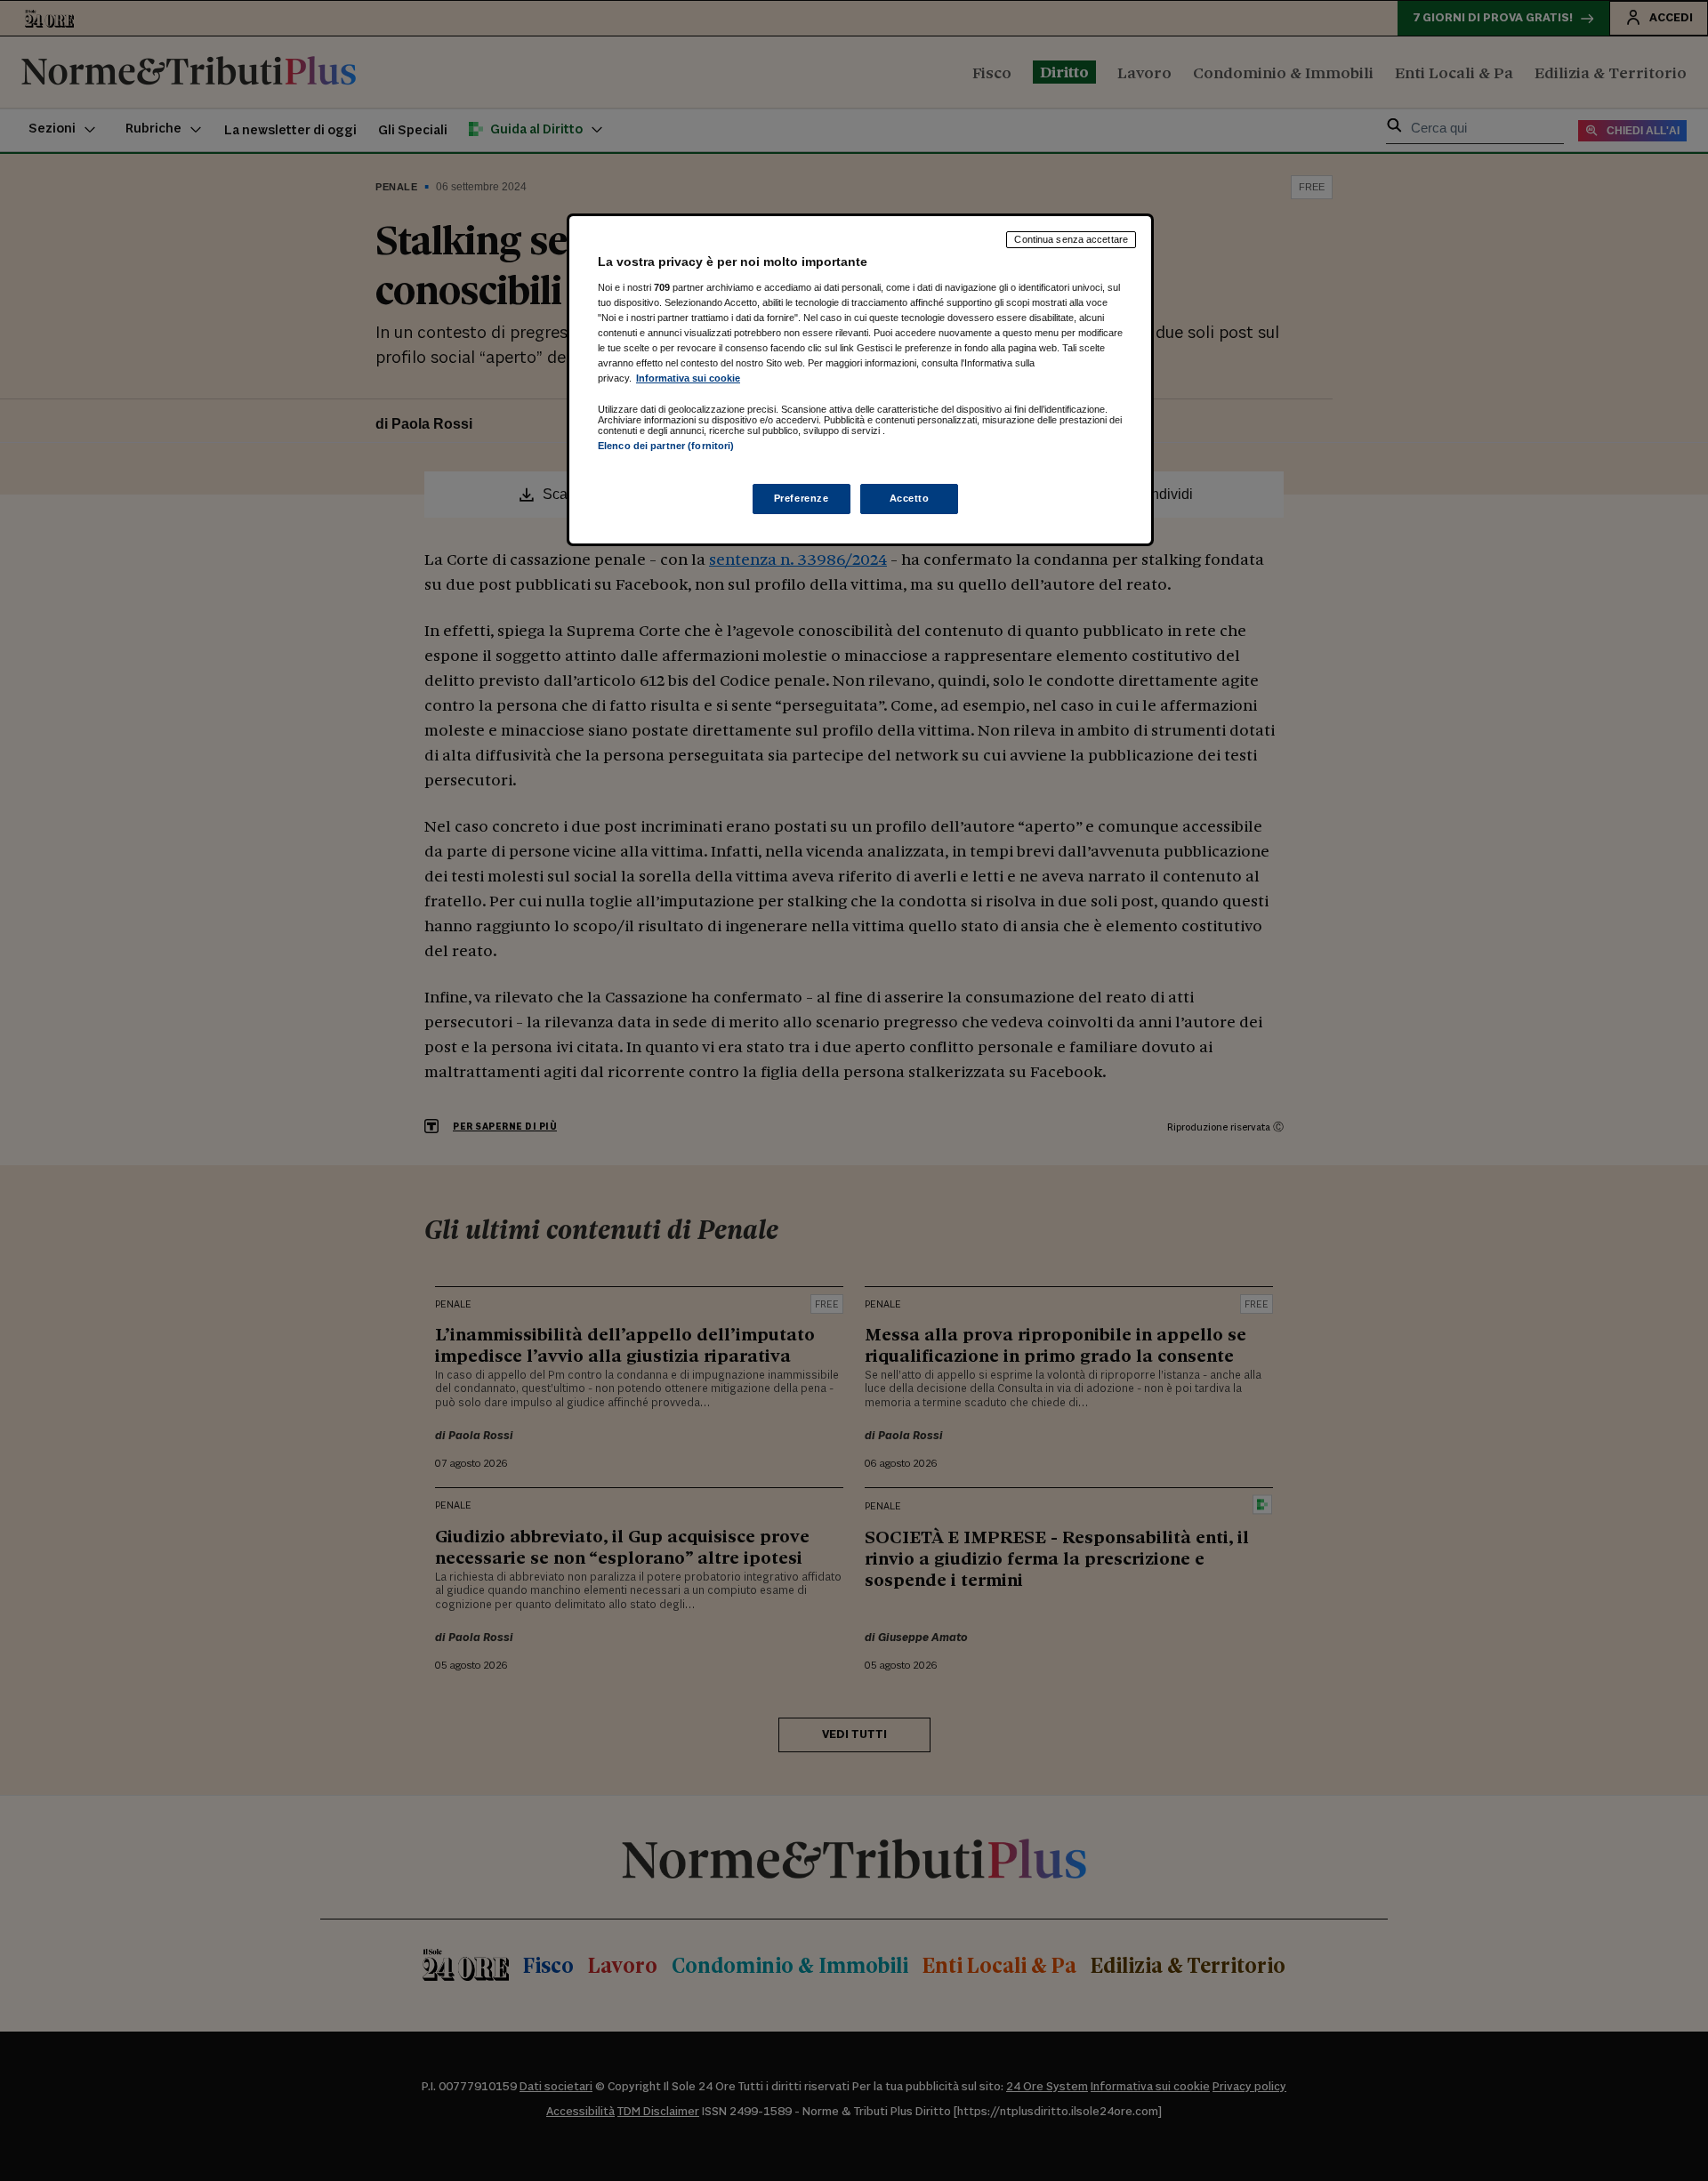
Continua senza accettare (1071, 239)
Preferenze (802, 498)
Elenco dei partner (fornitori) (666, 446)
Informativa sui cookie (688, 378)
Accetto (910, 498)
